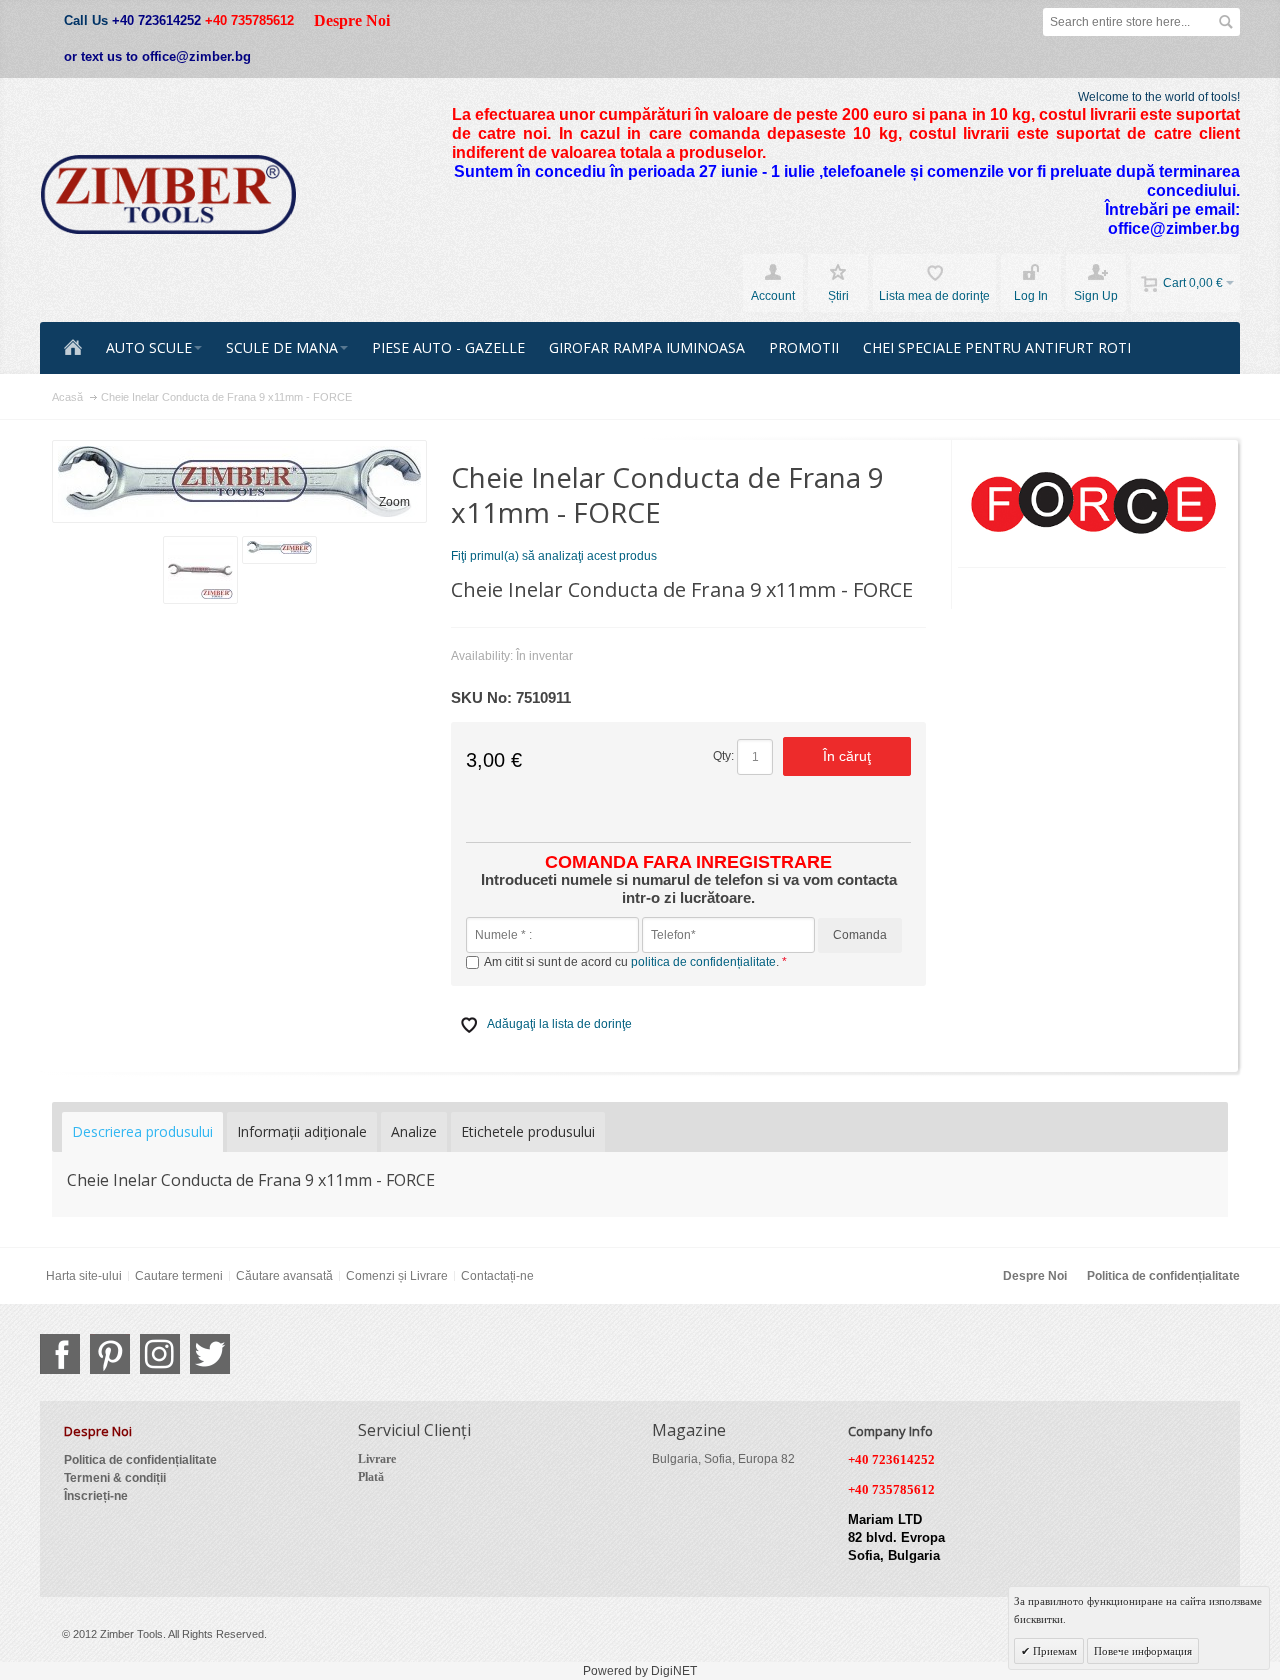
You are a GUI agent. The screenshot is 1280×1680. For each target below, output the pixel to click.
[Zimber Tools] (168, 195)
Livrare (377, 1459)
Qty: (723, 756)
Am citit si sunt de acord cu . (633, 962)
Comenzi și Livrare (397, 1276)
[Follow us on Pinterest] (110, 1354)
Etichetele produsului (528, 1131)
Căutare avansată (284, 1276)
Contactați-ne (497, 1276)
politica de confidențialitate (703, 962)
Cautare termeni (179, 1276)
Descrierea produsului (142, 1131)
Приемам (1053, 1651)
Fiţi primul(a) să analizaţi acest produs (554, 556)
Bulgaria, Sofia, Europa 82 (723, 1459)
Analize (414, 1131)
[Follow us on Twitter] (210, 1354)
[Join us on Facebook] (60, 1354)
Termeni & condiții (115, 1478)
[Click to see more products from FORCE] (1092, 504)
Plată (371, 1477)
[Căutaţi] (1226, 22)
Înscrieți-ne (96, 1496)
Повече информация (1143, 1651)
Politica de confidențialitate (1163, 1276)
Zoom (394, 502)
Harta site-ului (84, 1276)
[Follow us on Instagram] (160, 1354)
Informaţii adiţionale (302, 1131)
